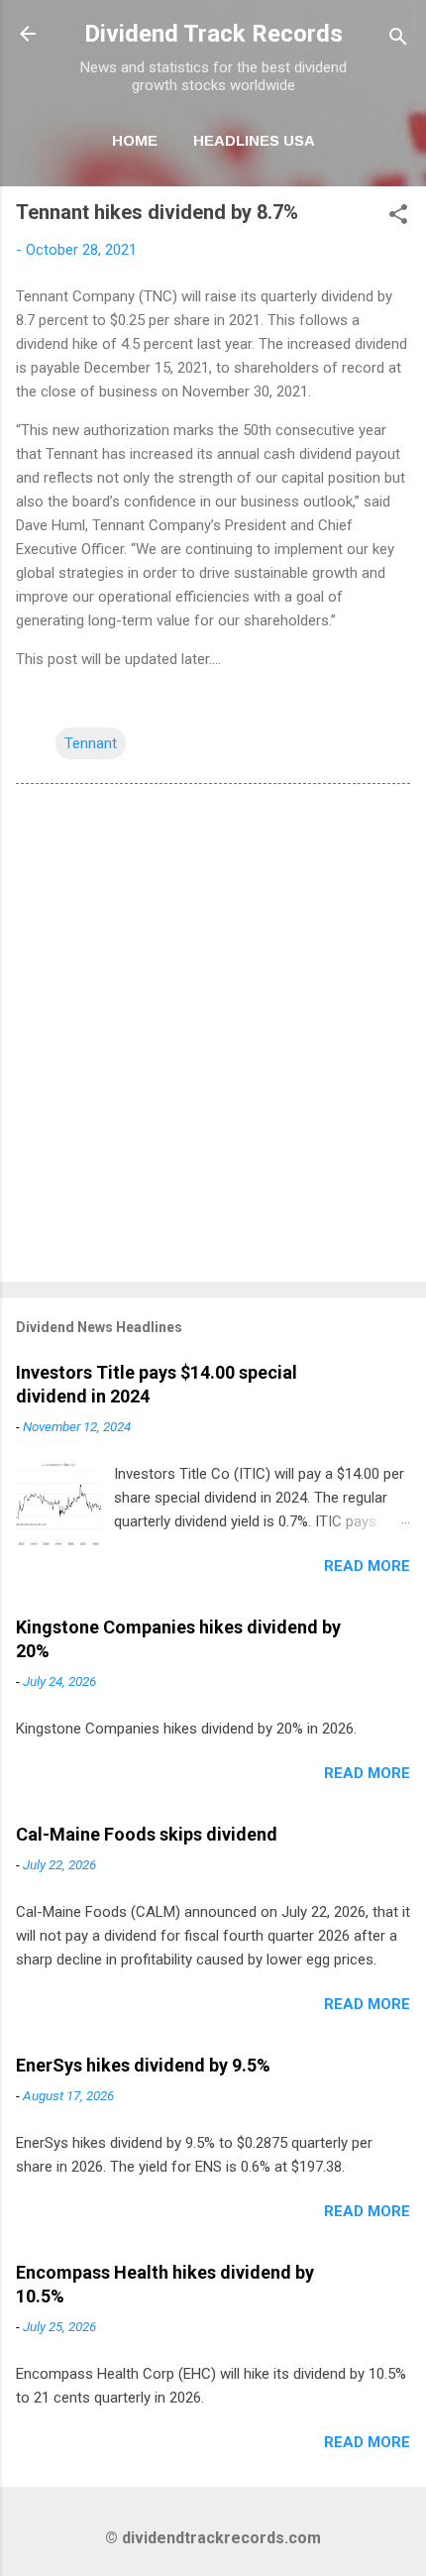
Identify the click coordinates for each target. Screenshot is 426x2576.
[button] (398, 218)
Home (135, 140)
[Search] (398, 40)
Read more (367, 1566)
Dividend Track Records (213, 34)
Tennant (91, 743)
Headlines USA (254, 140)
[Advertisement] (213, 1037)
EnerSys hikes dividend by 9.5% (143, 2065)
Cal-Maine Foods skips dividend (147, 1834)
